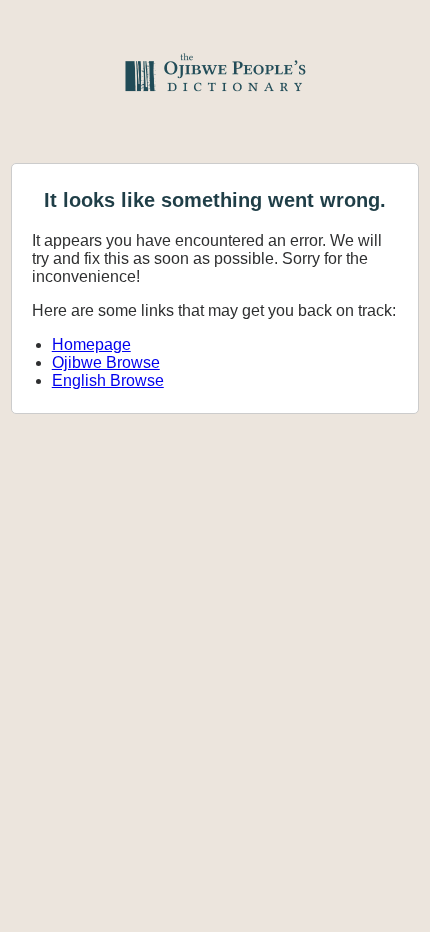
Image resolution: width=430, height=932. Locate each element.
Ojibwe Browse (106, 362)
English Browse (108, 380)
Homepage (91, 344)
